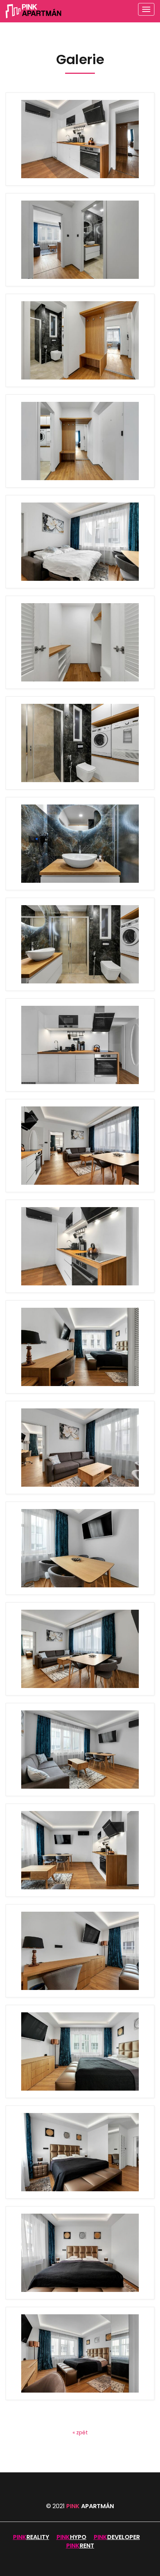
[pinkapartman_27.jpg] (80, 240)
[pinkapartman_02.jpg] (80, 2353)
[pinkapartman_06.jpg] (80, 1951)
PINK (90, 2506)
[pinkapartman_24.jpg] (80, 542)
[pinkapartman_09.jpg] (80, 1649)
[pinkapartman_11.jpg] (80, 1448)
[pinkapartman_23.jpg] (80, 642)
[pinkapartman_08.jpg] (80, 1750)
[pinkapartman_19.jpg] (80, 844)
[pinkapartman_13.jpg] (80, 1246)
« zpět (80, 2432)
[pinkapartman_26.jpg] (80, 340)
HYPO (78, 2537)
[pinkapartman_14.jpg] (80, 1146)
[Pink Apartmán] (33, 11)
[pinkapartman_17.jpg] (80, 944)
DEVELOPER (124, 2537)
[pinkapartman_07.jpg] (80, 1850)
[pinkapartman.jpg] (80, 1347)
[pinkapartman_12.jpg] (80, 139)
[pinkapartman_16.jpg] (80, 1045)
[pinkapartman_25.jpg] (80, 441)
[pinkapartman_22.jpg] (80, 743)
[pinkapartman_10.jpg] (80, 1548)
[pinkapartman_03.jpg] (80, 2253)
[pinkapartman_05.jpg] (80, 2051)
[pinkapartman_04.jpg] (80, 2152)
